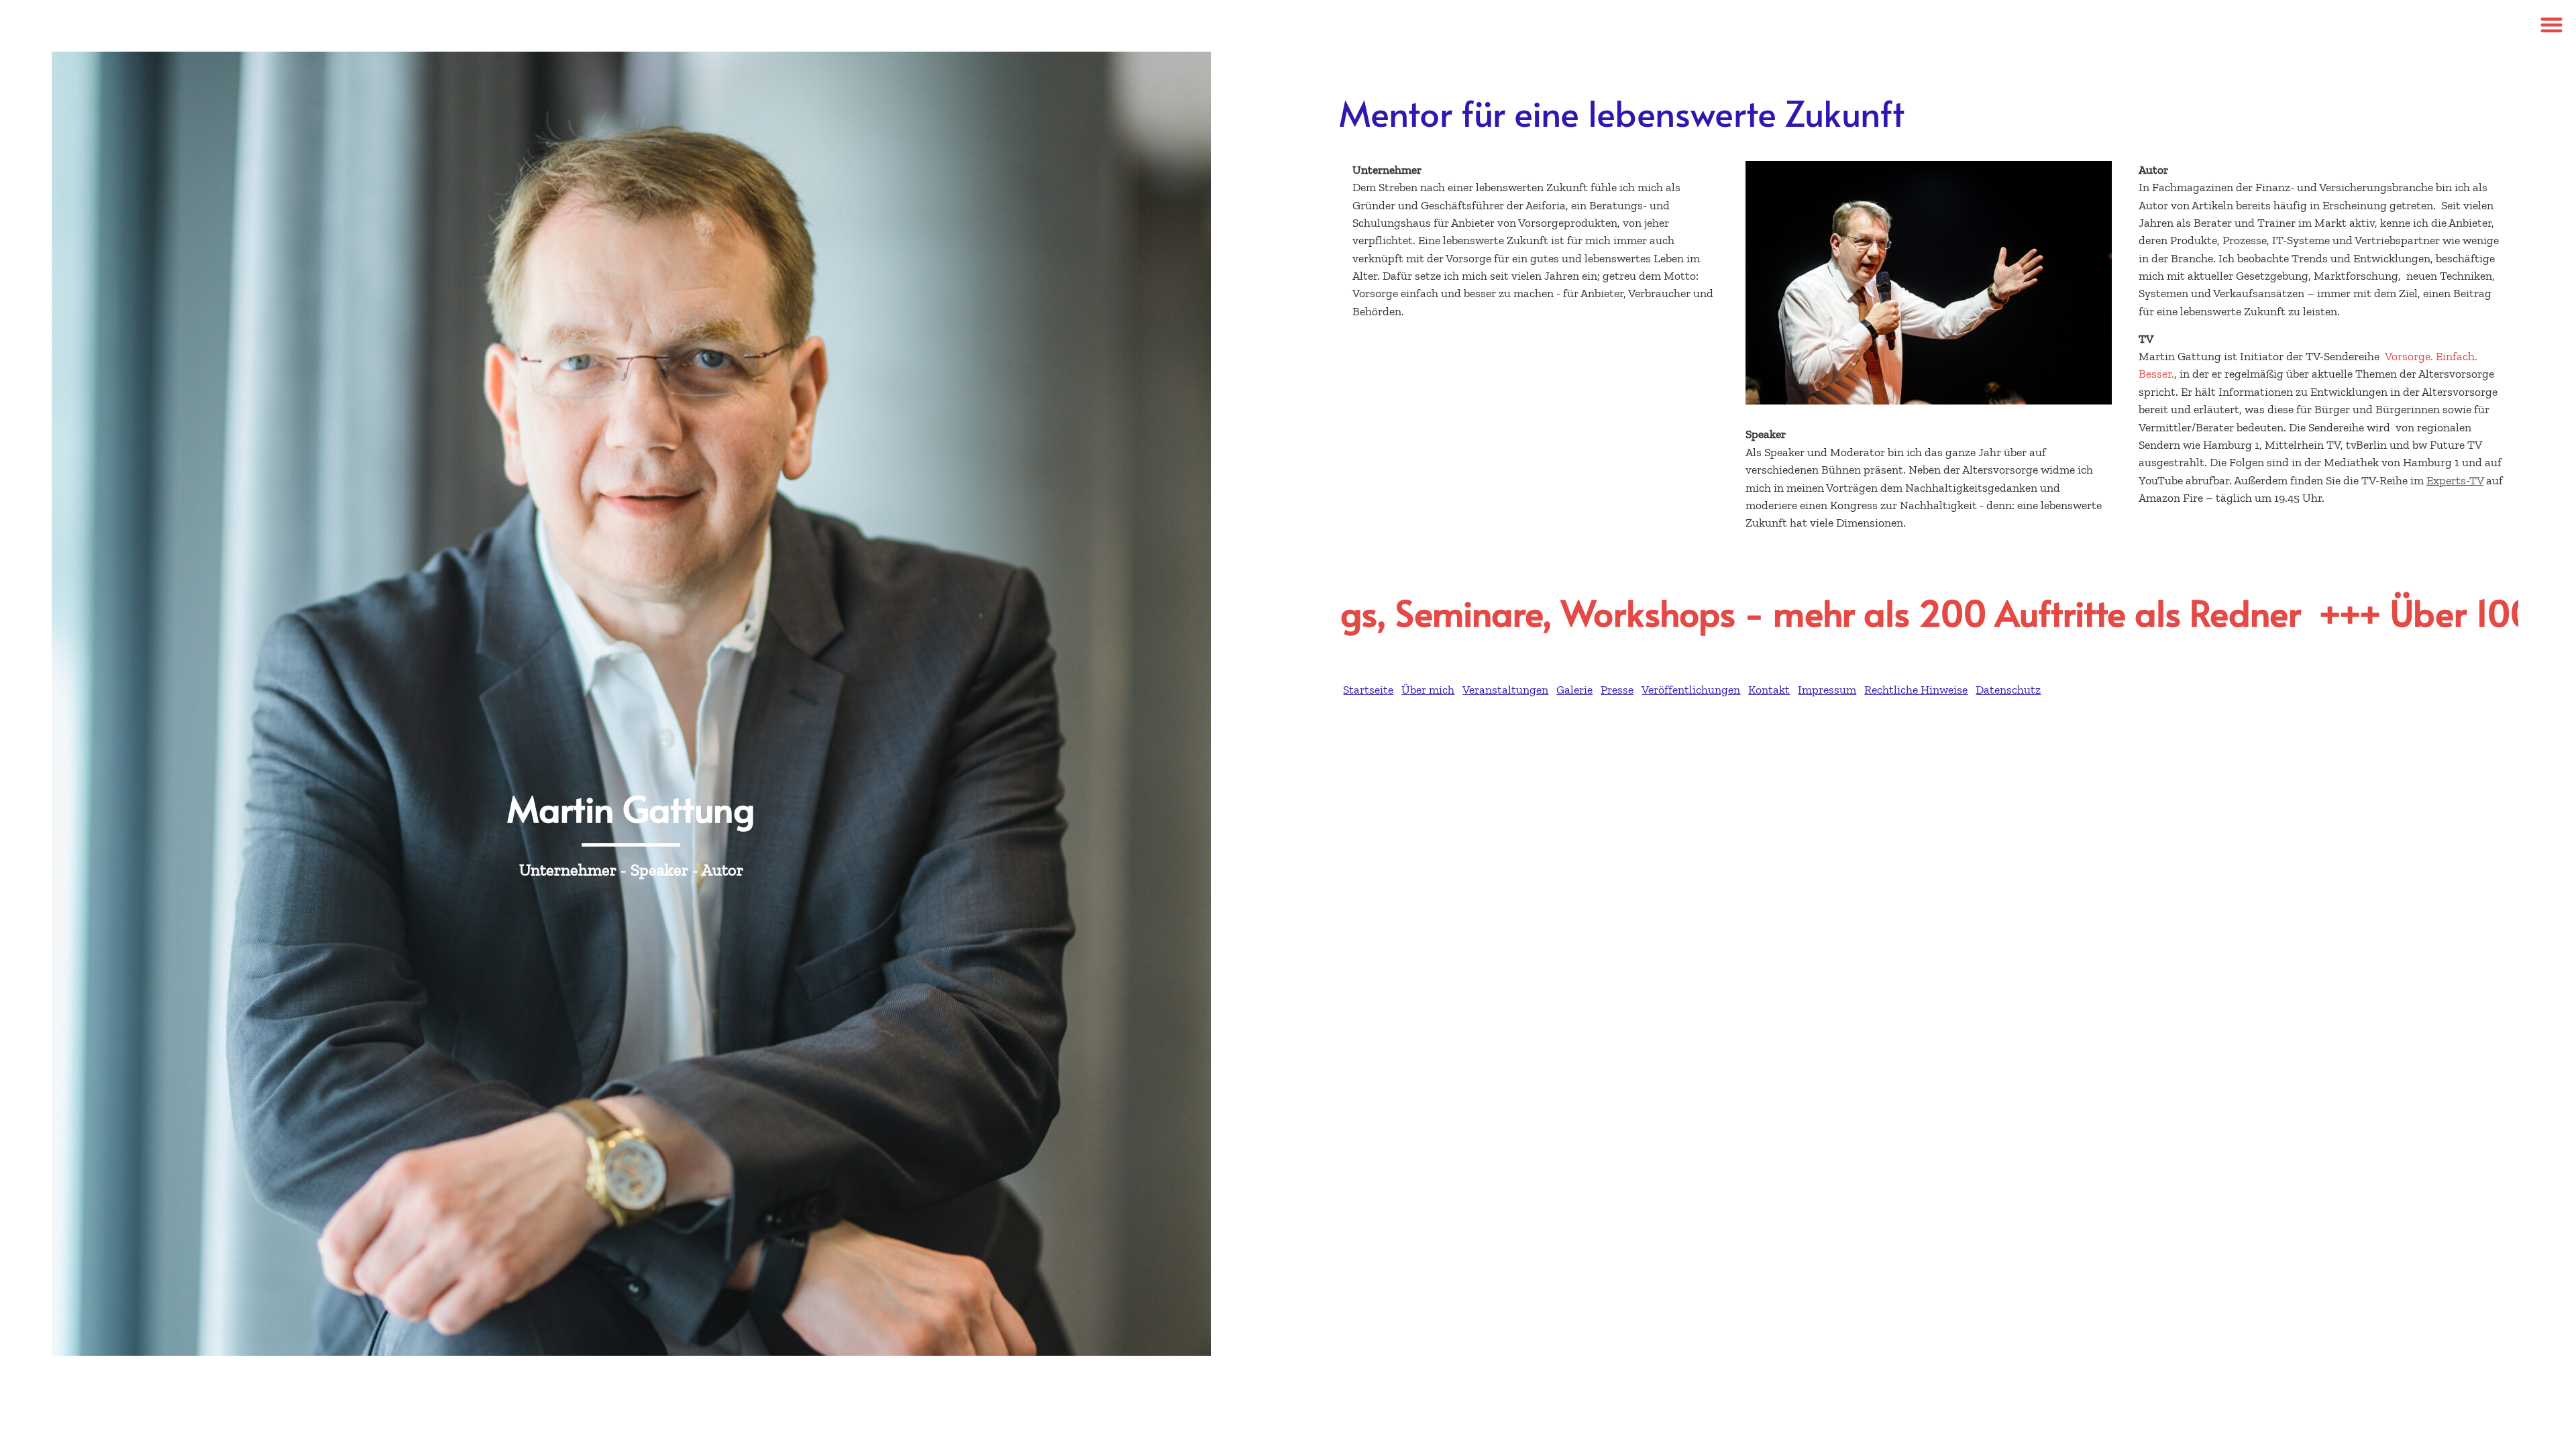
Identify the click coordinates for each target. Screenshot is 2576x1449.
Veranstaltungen (1505, 690)
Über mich (1428, 690)
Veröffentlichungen (1691, 690)
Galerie (1574, 690)
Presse (1617, 690)
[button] (2552, 24)
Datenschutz (2008, 690)
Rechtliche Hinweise (1916, 690)
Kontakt (1769, 690)
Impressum (1827, 690)
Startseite (1368, 690)
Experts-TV (2455, 480)
